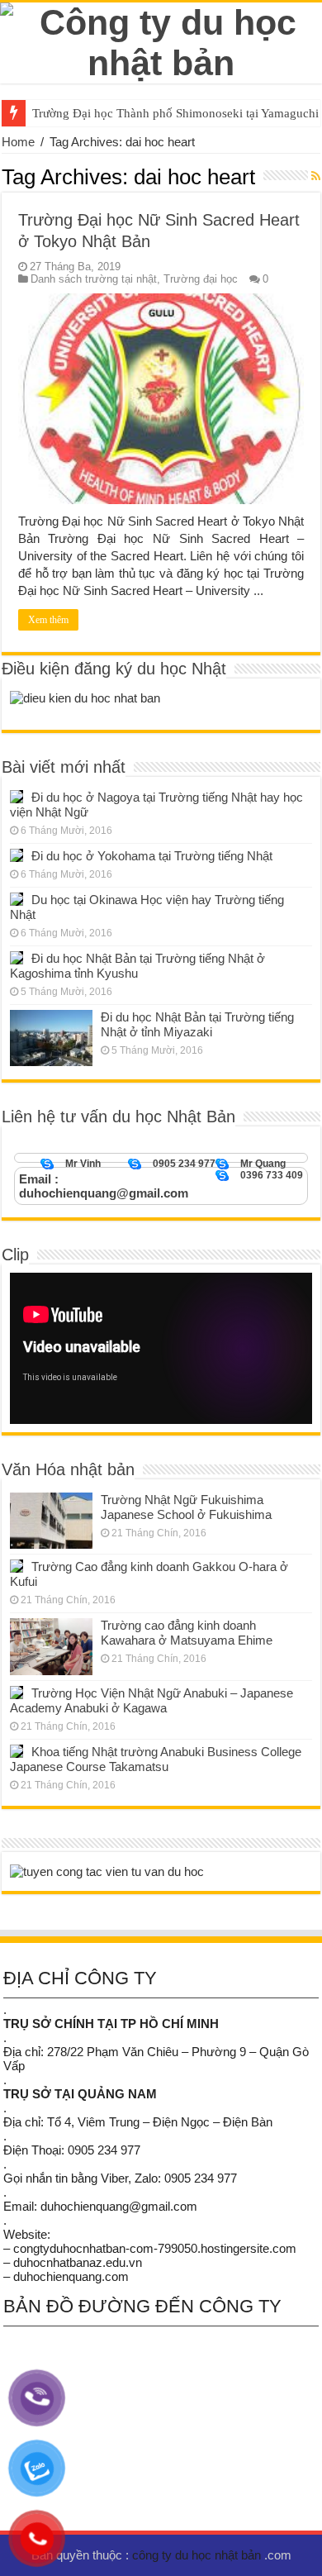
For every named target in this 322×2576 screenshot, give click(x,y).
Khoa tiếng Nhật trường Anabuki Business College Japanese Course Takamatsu (156, 1759)
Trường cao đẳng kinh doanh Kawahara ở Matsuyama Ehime (187, 1633)
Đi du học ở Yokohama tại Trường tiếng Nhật (152, 856)
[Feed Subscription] (316, 176)
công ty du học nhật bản (198, 2555)
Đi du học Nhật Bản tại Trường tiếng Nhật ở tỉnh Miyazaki (197, 1024)
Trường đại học (201, 279)
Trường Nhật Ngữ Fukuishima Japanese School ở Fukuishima (186, 1507)
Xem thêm (48, 620)
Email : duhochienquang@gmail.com (104, 1186)
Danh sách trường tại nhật (94, 279)
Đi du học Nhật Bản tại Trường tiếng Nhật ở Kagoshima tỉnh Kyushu (137, 966)
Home (18, 142)
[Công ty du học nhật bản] (161, 40)
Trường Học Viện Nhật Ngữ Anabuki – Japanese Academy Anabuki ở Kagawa (152, 1700)
